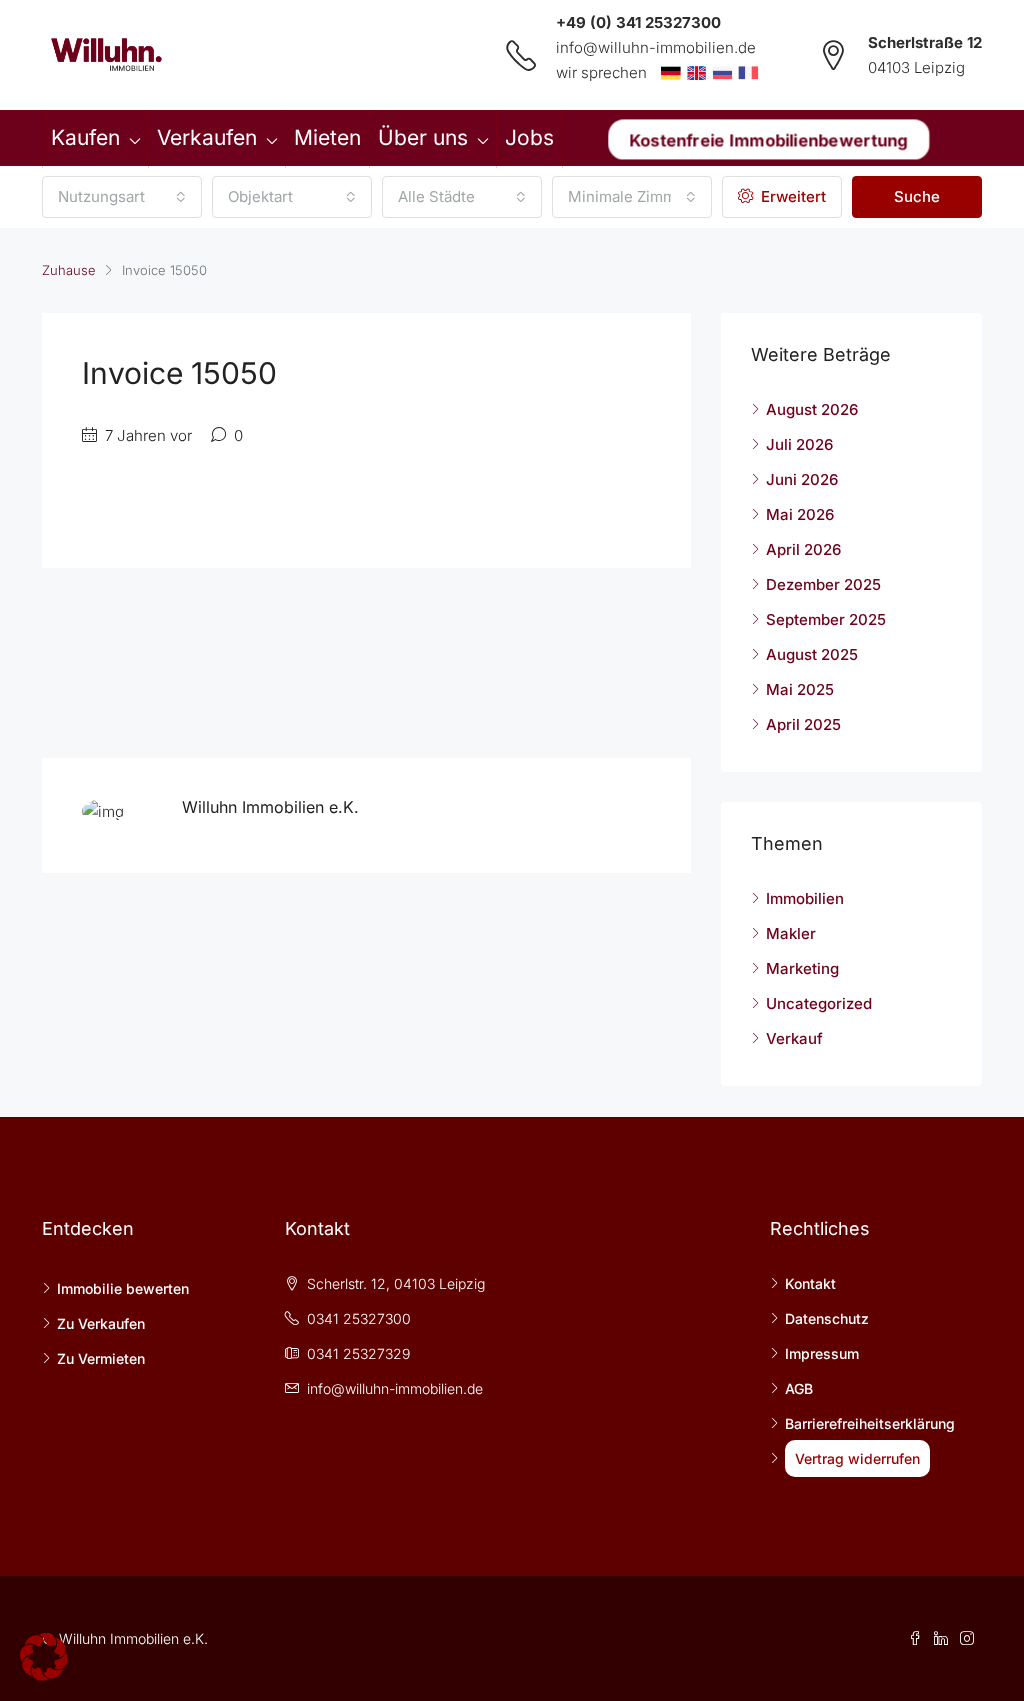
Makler (791, 933)
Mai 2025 (800, 689)
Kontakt (810, 1283)
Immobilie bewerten (123, 1288)
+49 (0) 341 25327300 (638, 22)
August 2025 (812, 654)
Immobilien (805, 898)
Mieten (327, 137)
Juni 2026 (802, 479)
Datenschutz (827, 1318)
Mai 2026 (800, 514)
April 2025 (803, 724)
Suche (917, 196)
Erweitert (791, 196)
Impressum (822, 1353)
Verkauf (794, 1038)
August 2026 (812, 409)
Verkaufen (207, 137)
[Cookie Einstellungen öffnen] (44, 1655)
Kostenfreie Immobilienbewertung (768, 139)
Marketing (802, 968)
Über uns (423, 137)
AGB (799, 1388)
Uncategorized (819, 1003)
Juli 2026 (799, 444)
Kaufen (85, 137)
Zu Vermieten (101, 1358)
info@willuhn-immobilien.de (656, 47)
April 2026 (803, 549)
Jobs (529, 137)
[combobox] (122, 197)
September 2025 (826, 619)
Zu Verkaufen (101, 1323)
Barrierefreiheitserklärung (870, 1423)
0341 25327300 (359, 1318)
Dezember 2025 (823, 584)
